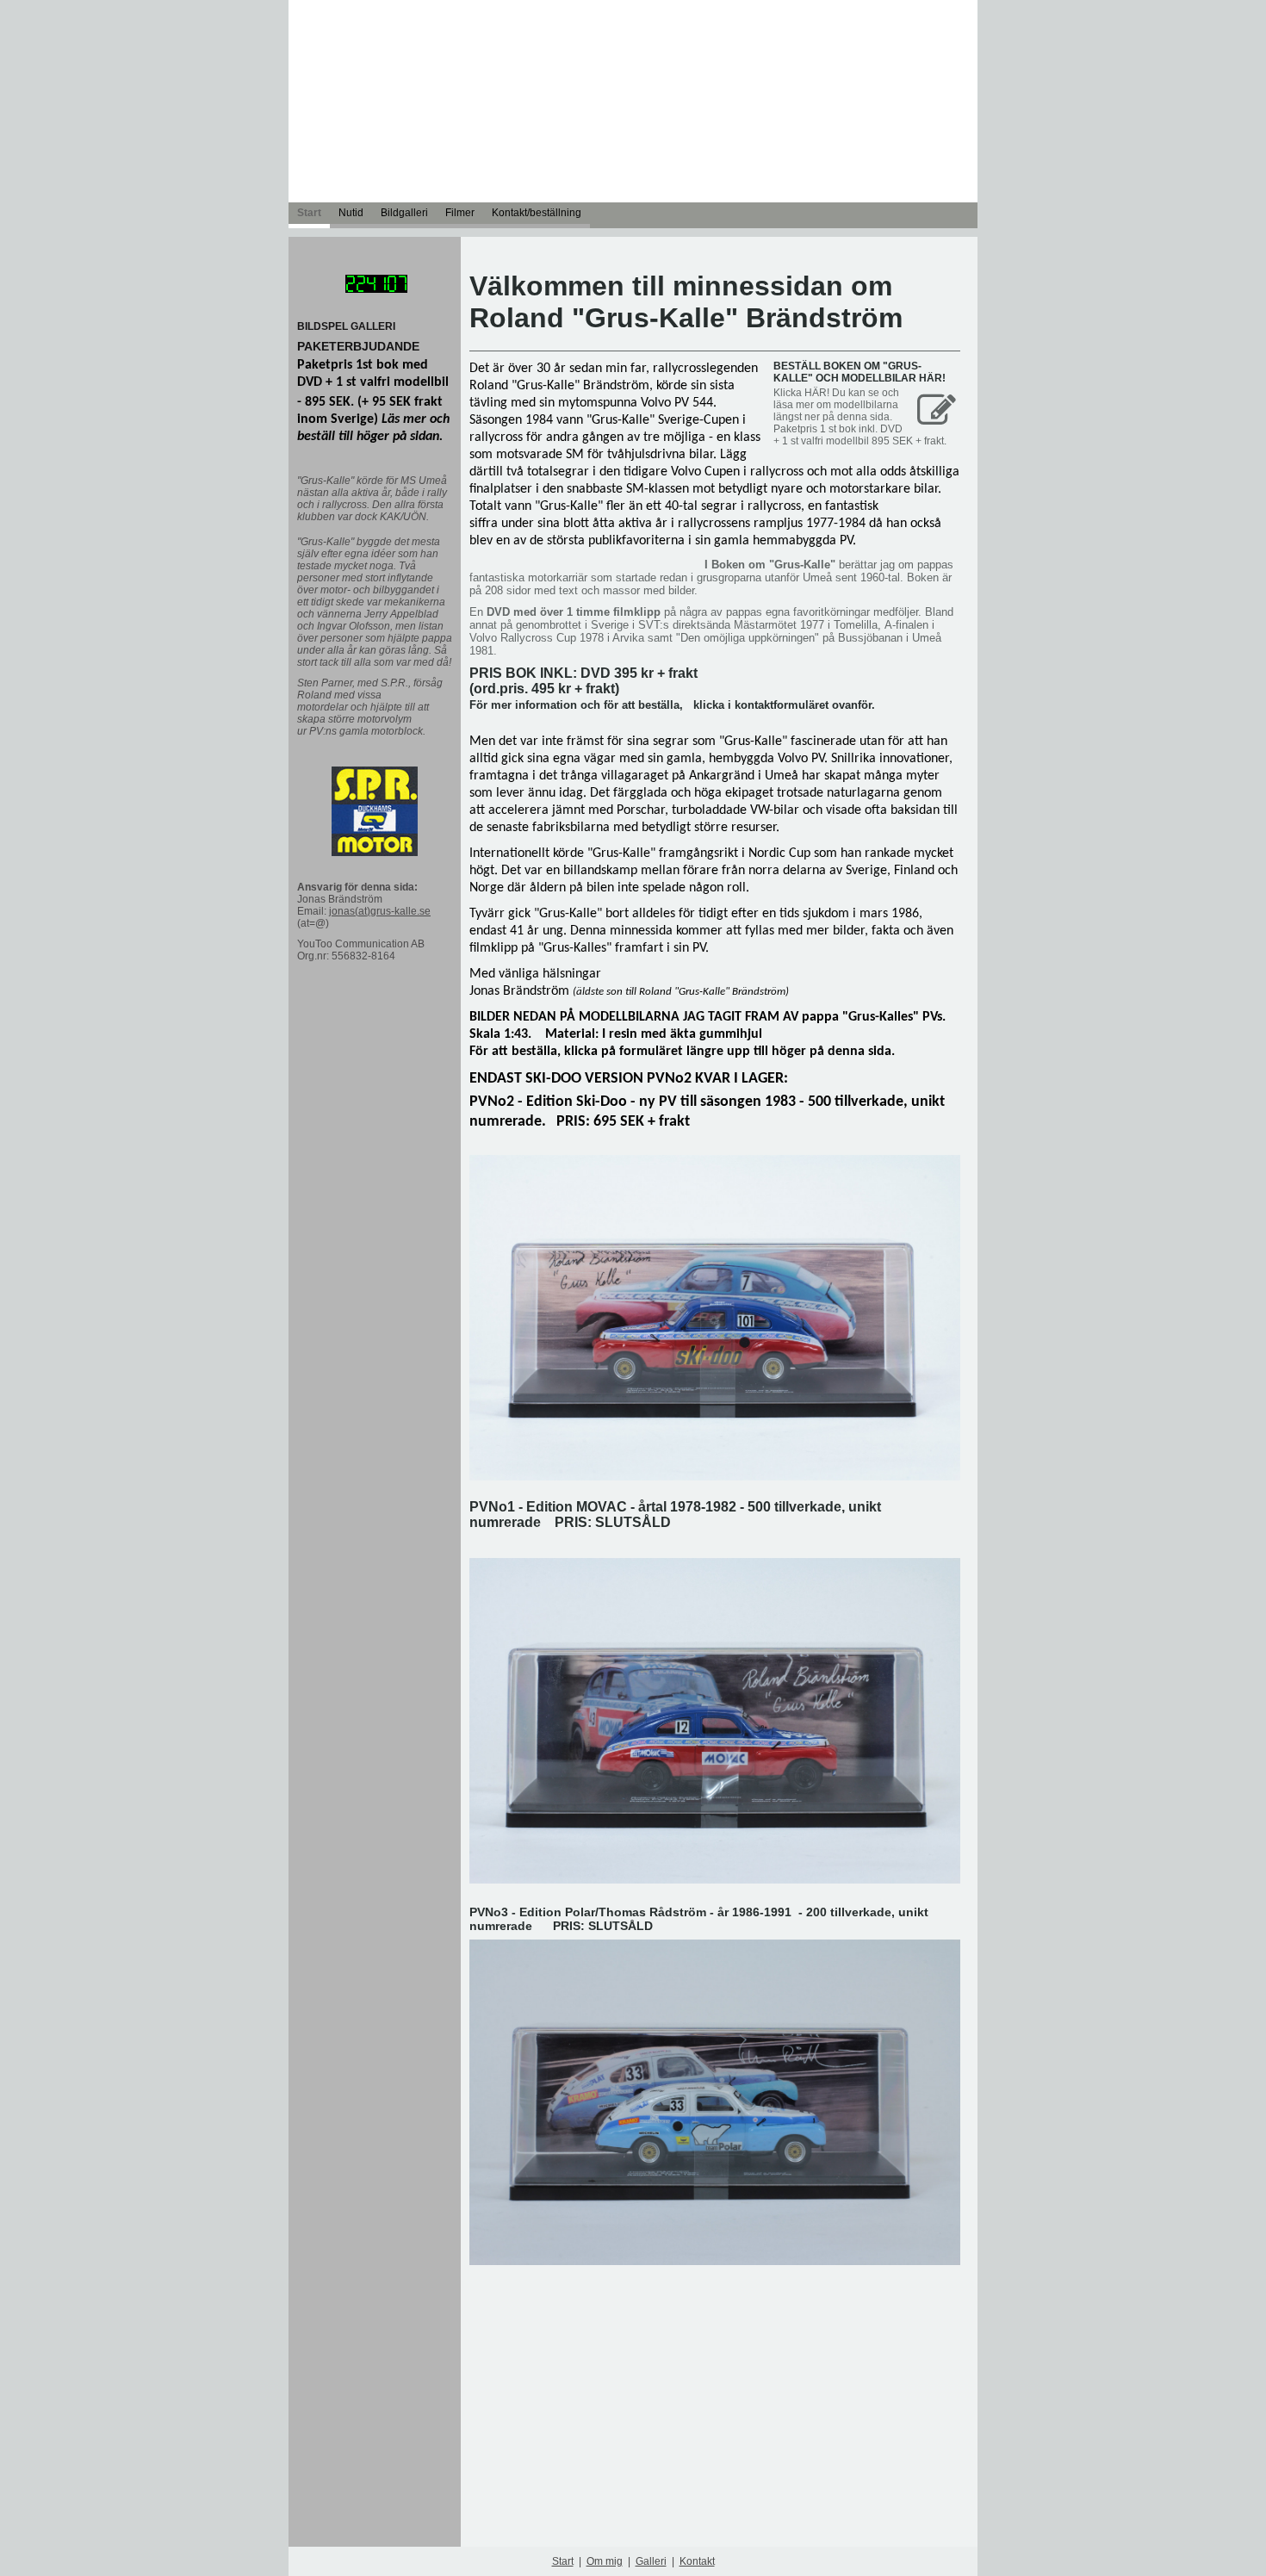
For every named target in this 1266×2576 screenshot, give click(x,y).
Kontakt (697, 2561)
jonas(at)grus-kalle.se (380, 911)
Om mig (605, 2561)
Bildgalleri (404, 213)
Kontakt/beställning (537, 213)
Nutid (351, 213)
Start (309, 213)
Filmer (460, 213)
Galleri (651, 2561)
